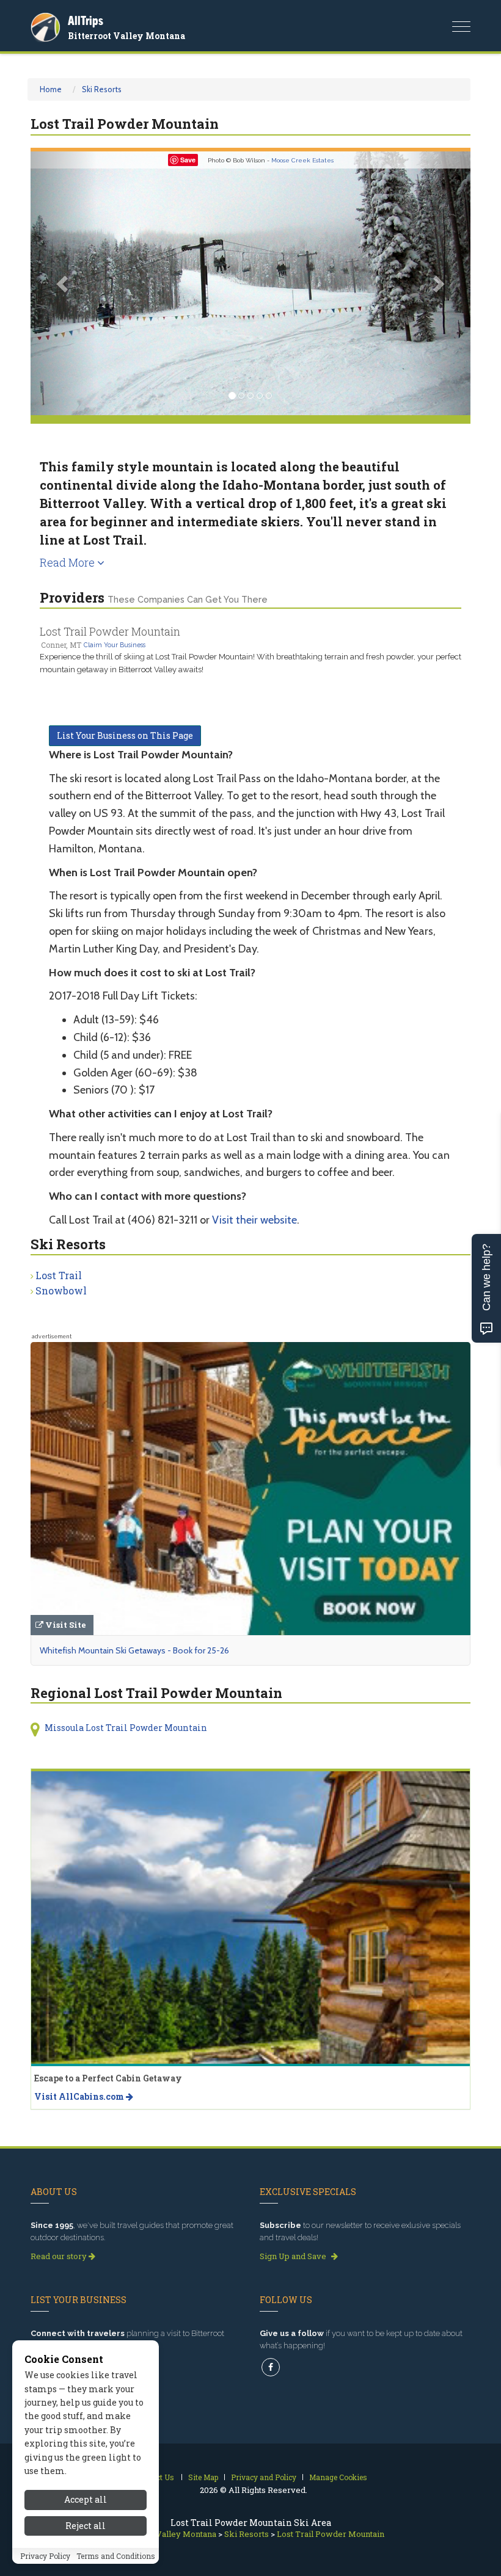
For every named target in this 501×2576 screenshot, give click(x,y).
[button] (64, 283)
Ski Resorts (102, 89)
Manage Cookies (338, 2477)
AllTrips (86, 20)
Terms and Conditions (116, 2556)
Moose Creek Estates (302, 160)
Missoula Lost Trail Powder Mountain (126, 1728)
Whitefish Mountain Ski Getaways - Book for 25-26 (134, 1650)
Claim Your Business (115, 645)
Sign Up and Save (294, 2256)
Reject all (86, 2526)
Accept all (86, 2499)
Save (188, 160)
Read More (68, 562)
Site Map (203, 2477)
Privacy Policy (45, 2556)
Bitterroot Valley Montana (126, 36)
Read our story (60, 2256)
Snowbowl (61, 1290)
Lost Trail (59, 1275)
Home (51, 89)
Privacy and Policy (264, 2477)
